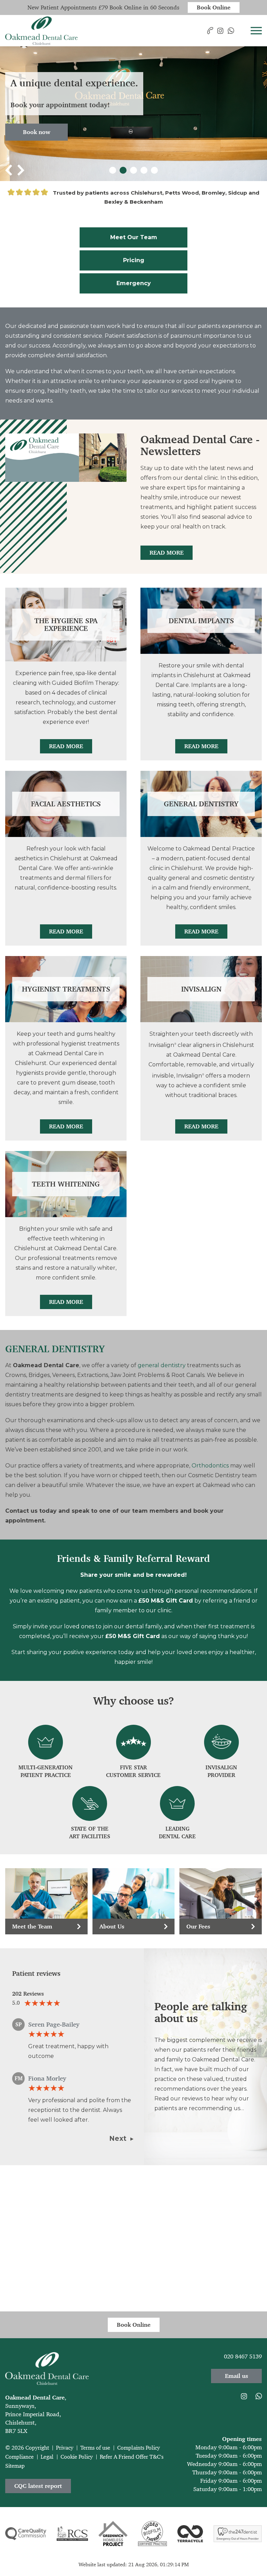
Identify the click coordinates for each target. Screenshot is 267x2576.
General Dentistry (201, 804)
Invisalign (201, 989)
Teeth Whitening (66, 1184)
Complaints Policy (139, 2448)
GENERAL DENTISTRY (55, 1349)
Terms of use (95, 2448)
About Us (112, 1926)
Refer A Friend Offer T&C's (132, 2457)
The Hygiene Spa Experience (66, 625)
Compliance (19, 2457)
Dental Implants (201, 621)
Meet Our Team (134, 237)
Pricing (134, 260)
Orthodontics (210, 1466)
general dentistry (162, 1365)
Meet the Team (32, 1926)
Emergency (134, 283)
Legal (47, 2457)
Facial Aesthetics (66, 804)
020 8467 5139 (243, 2356)
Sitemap (15, 2466)
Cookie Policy (77, 2457)
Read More (167, 553)
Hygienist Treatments (66, 989)
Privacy (65, 2448)
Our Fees (198, 1926)
